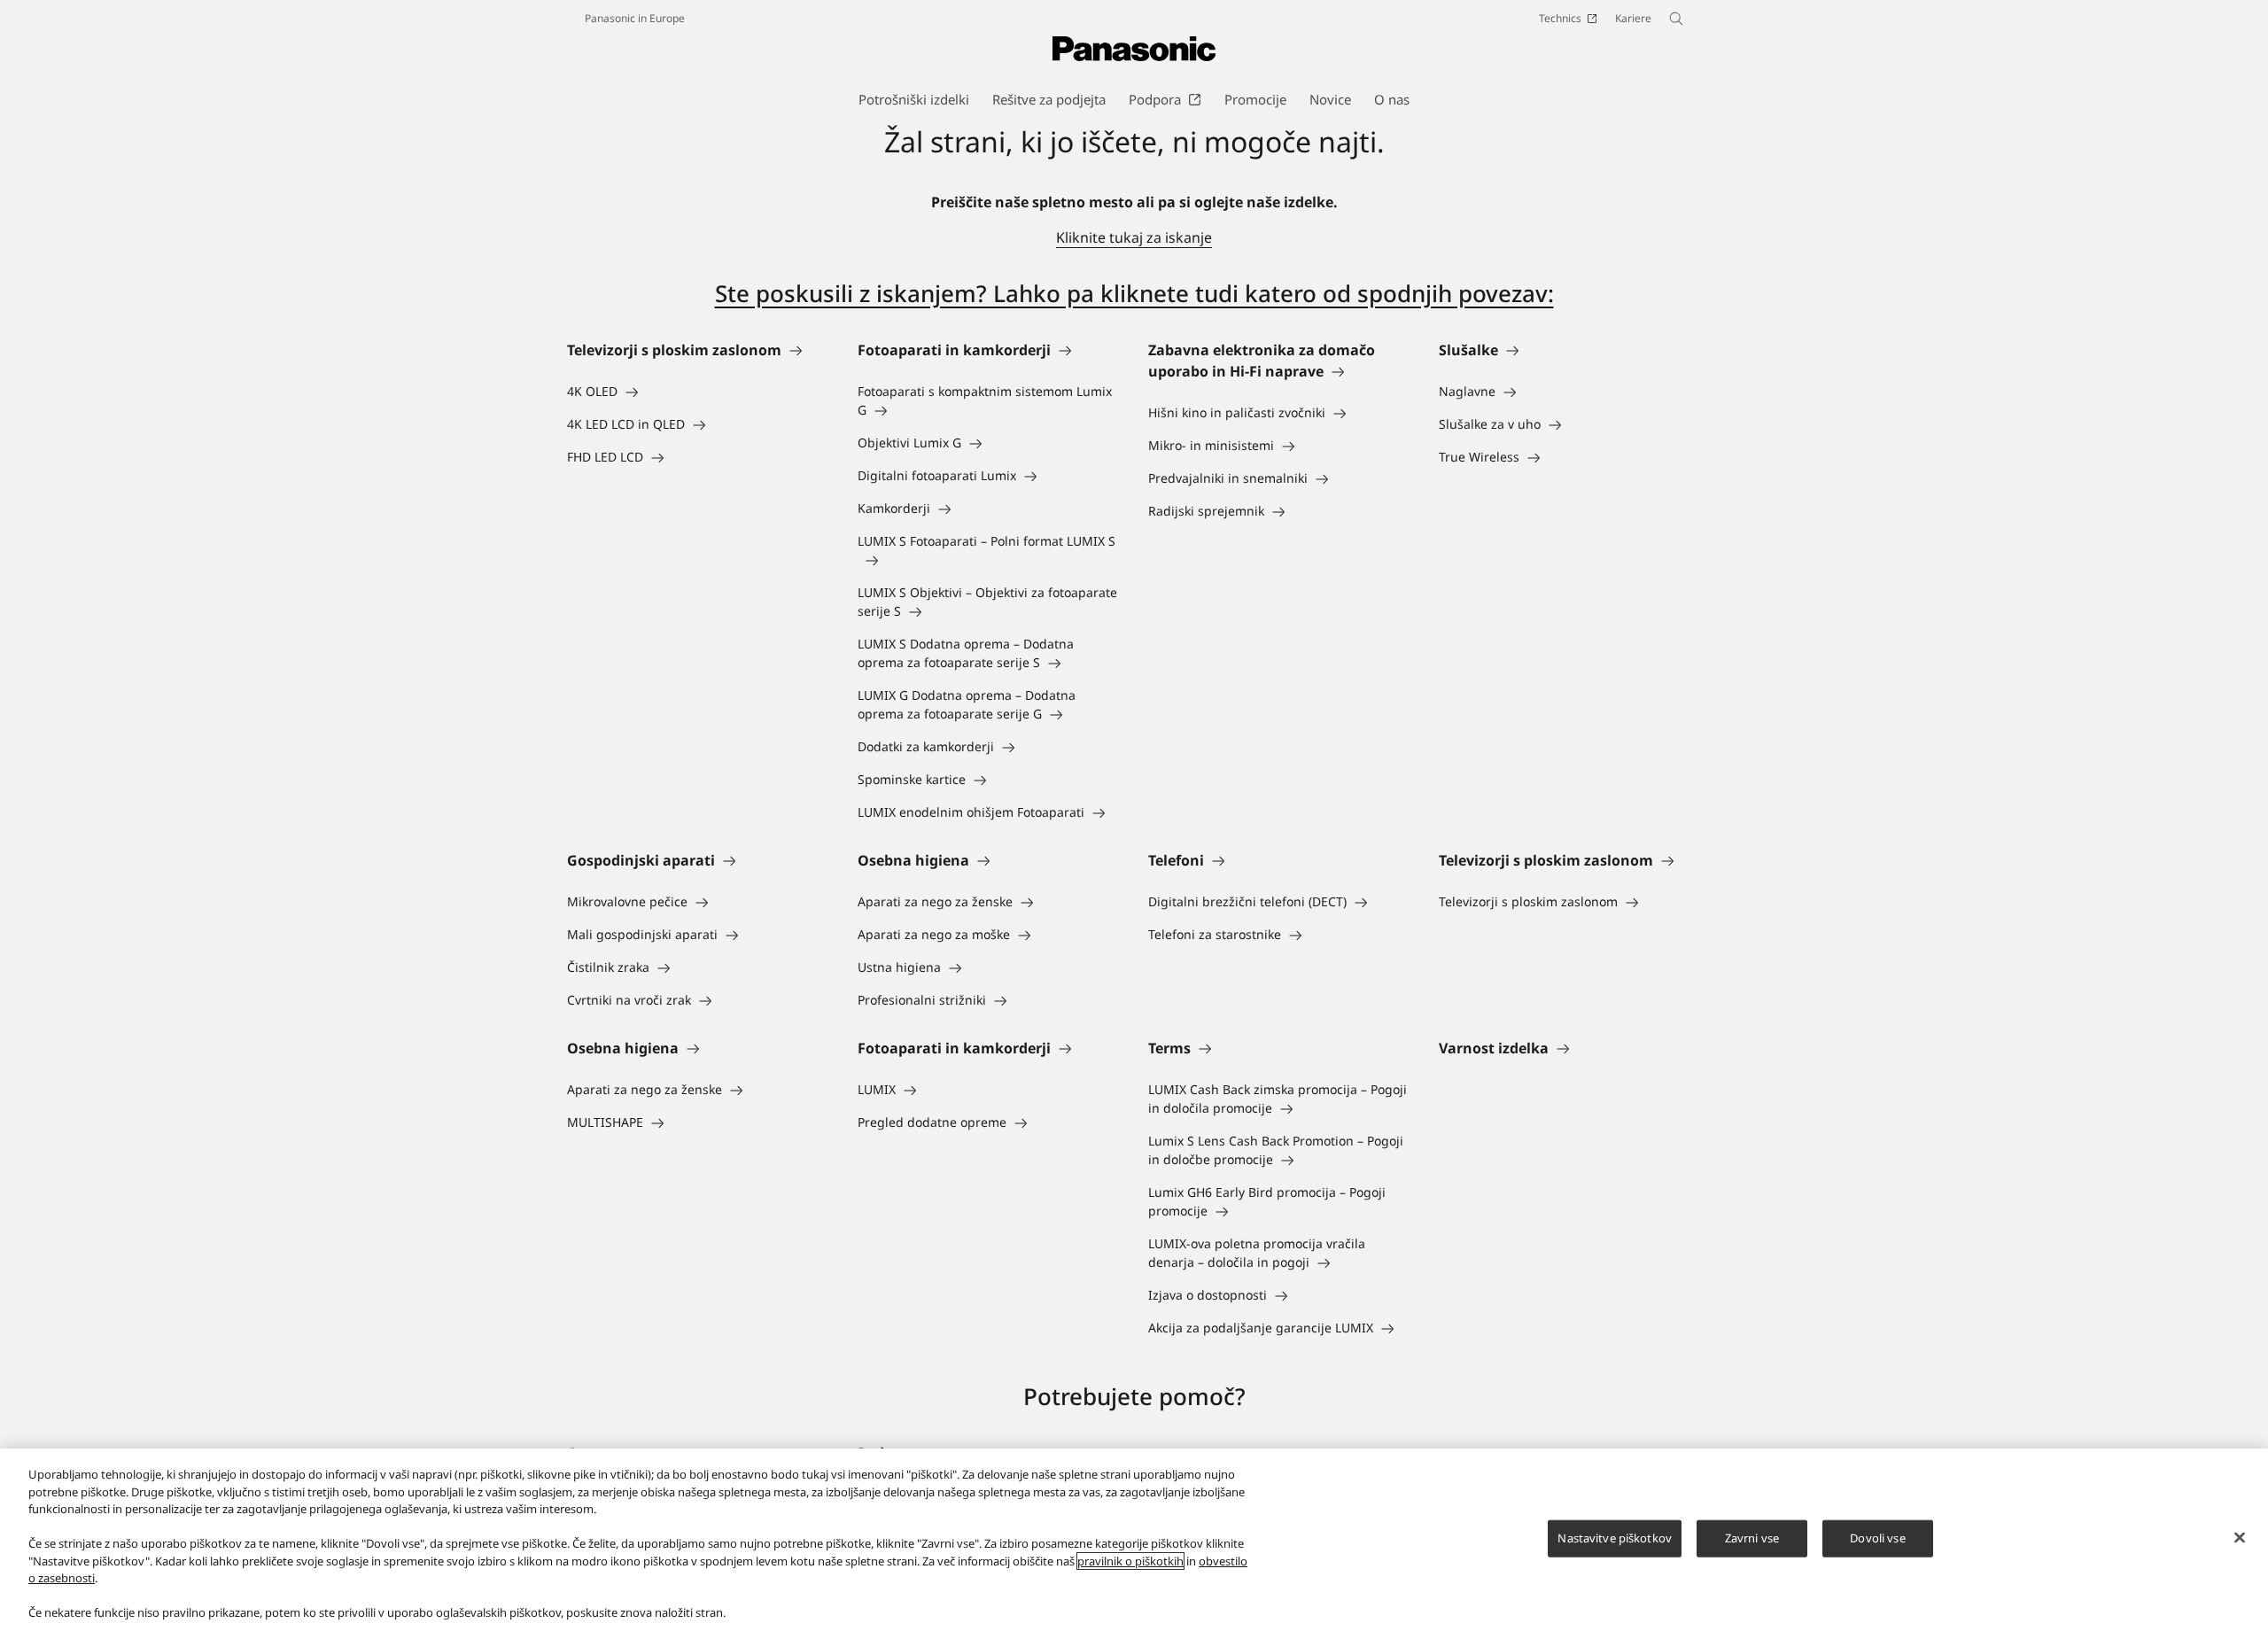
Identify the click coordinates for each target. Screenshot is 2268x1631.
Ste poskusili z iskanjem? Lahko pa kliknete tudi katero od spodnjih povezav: (1134, 293)
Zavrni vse (1752, 1538)
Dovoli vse (1877, 1538)
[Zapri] (2240, 1538)
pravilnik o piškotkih (1130, 1561)
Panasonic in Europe (635, 18)
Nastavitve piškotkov (1615, 1538)
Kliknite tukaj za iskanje (1134, 237)
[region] (1134, 1540)
